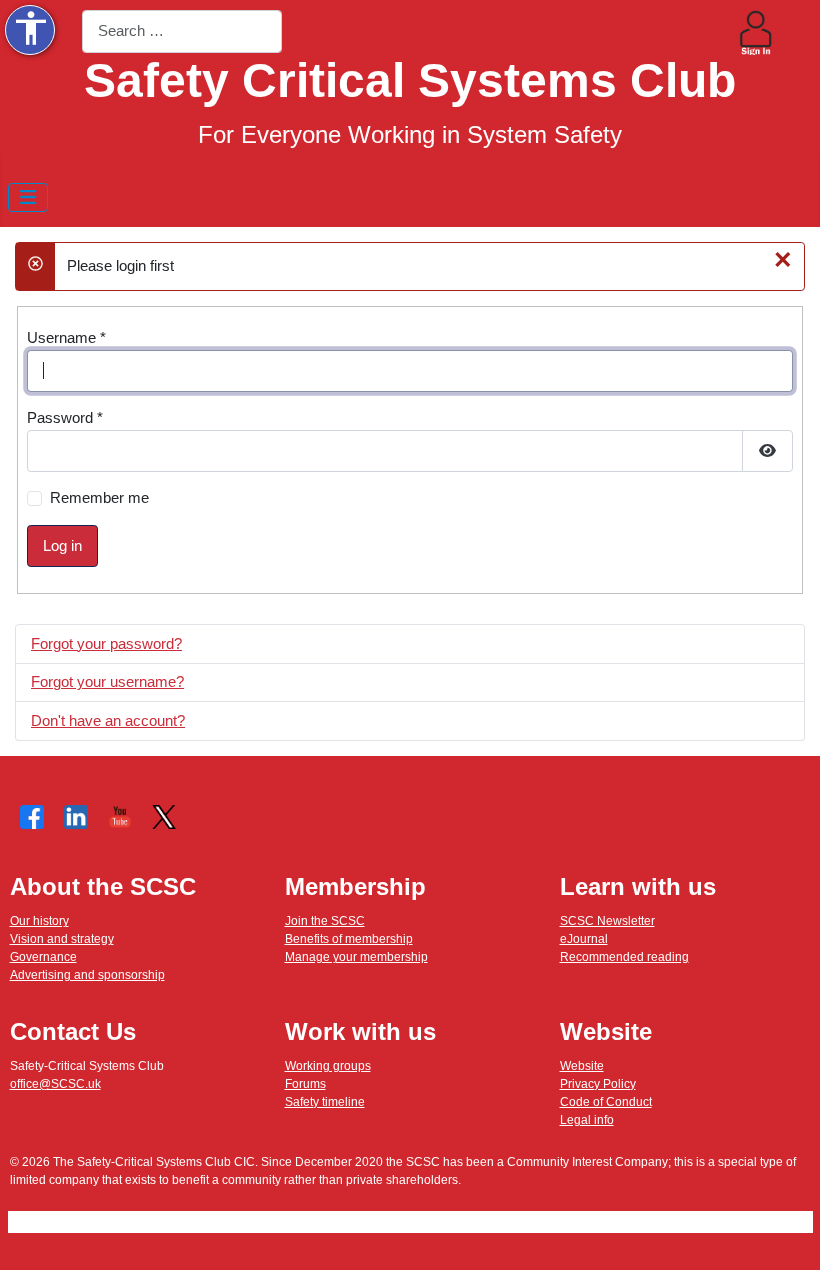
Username (66, 337)
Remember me (99, 497)
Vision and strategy (62, 939)
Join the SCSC (325, 921)
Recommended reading (624, 957)
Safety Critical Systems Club (410, 80)
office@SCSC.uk (55, 1084)
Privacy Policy (598, 1084)
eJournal (584, 939)
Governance (43, 957)
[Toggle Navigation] (28, 197)
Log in (62, 545)
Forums (305, 1084)
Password (65, 417)
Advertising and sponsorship (87, 975)
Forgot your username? (107, 681)
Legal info (587, 1120)
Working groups (328, 1066)
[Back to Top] (787, 1236)
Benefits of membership (349, 939)
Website (582, 1066)
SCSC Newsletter (607, 921)
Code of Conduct (606, 1102)
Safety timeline (325, 1102)
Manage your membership (356, 957)
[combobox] (182, 31)
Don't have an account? (108, 720)
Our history (39, 921)
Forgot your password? (106, 643)
